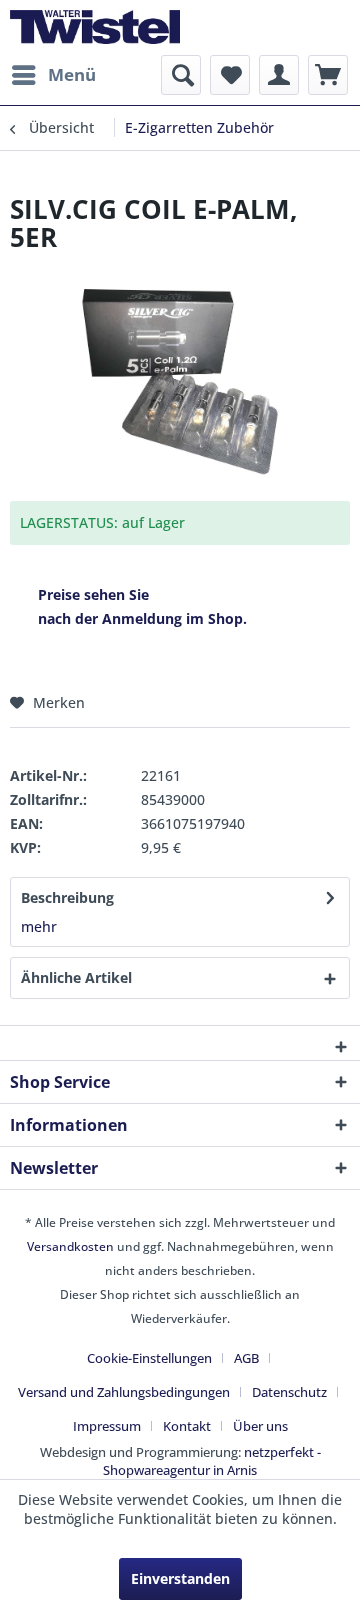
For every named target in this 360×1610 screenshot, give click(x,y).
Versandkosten (70, 1246)
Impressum (107, 1426)
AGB (246, 1358)
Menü (72, 74)
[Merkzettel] (230, 75)
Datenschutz (289, 1392)
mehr (39, 926)
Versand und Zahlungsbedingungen (124, 1392)
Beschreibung (67, 897)
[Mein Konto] (279, 75)
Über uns (260, 1426)
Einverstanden (180, 1578)
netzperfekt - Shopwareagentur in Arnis (212, 1461)
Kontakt (187, 1426)
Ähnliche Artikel (76, 977)
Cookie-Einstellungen (149, 1358)
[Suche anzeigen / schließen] (181, 75)
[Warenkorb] (328, 75)
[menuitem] (53, 75)
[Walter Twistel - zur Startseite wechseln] (95, 27)
